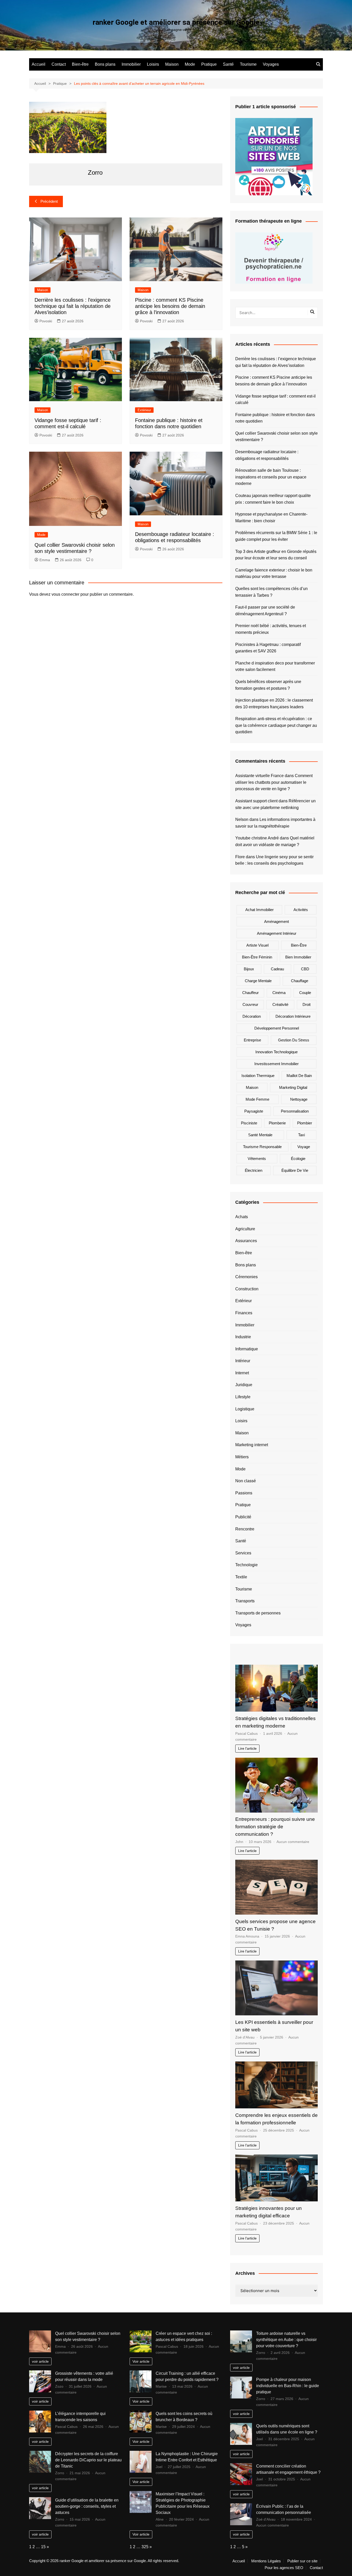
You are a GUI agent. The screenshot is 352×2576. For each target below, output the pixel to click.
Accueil (39, 64)
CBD (305, 969)
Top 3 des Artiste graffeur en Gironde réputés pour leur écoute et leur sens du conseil (276, 555)
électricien (254, 1170)
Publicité (243, 1517)
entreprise (252, 1040)
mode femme (257, 1099)
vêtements (257, 1159)
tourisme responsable (262, 1147)
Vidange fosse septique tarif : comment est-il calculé (275, 399)
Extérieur (144, 410)
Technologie (246, 1565)
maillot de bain (299, 1076)
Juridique (244, 1385)
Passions (244, 1493)
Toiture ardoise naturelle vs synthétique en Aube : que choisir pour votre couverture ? (286, 2340)
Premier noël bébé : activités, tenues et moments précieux (271, 629)
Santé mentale (260, 1135)
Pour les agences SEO (284, 2568)
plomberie (277, 1123)
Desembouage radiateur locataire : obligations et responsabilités (267, 455)
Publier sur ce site (302, 2561)
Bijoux (249, 969)
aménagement (276, 921)
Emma (45, 560)
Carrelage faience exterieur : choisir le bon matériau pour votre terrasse (274, 573)
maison (252, 1087)
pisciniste (249, 1123)
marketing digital (293, 1087)
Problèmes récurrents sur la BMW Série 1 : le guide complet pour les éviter (276, 536)
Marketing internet (252, 1445)
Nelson (242, 819)
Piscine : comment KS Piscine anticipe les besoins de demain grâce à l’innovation (170, 306)
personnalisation (295, 1111)
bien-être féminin (257, 957)
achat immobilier (259, 910)
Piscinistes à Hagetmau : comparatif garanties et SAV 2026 (268, 648)
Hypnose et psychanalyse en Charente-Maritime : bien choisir (271, 517)
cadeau (277, 969)
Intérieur (243, 1361)
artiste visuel (257, 945)
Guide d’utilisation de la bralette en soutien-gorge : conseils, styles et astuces (87, 2506)
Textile (241, 1577)
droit (307, 1004)
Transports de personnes (258, 1613)
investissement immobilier (276, 1064)
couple (305, 993)
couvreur (250, 1004)
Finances (244, 1313)
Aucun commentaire (293, 1842)
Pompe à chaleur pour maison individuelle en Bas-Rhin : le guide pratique (288, 2386)
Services (243, 1553)
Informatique (247, 1349)
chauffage (300, 981)
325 (145, 2547)
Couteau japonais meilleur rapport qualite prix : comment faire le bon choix (273, 499)
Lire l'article (247, 1748)
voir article (40, 2361)
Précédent (49, 201)
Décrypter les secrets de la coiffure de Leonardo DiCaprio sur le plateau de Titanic (88, 2460)
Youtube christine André (257, 838)
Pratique (209, 64)
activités (301, 910)
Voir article (141, 2361)
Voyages (271, 64)
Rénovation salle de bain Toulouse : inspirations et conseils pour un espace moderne (271, 477)
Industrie (243, 1337)
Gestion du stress (294, 1040)
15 (43, 2547)
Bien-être (80, 64)
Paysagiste (254, 1111)
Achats (242, 1217)
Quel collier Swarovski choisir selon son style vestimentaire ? (276, 437)
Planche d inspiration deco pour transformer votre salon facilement (275, 666)
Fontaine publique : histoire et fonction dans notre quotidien (275, 418)
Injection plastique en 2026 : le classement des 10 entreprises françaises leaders (274, 704)
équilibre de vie (295, 1170)
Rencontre (245, 1529)
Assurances (246, 1241)
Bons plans (105, 64)
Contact (59, 64)
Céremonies (246, 1277)
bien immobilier (298, 957)
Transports (245, 1601)
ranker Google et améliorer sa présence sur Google (176, 22)
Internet (242, 1373)
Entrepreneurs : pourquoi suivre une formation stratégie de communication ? (275, 1827)
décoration (252, 1016)
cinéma (279, 993)
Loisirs (153, 64)
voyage (304, 1147)
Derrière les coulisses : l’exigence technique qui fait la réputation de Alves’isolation (73, 306)
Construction (247, 1289)
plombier (305, 1123)
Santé (228, 64)
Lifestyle (243, 1397)
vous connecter (65, 594)
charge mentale (258, 981)
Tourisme (248, 64)
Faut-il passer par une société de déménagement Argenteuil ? (265, 611)
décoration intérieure (293, 1016)
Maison (172, 64)
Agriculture (245, 1229)
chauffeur (250, 993)
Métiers (242, 1457)
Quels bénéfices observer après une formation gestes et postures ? (268, 685)
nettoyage (299, 1099)
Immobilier (131, 64)
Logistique (245, 1409)
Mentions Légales (266, 2561)
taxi (301, 1135)
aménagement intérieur (277, 933)
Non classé (246, 1481)
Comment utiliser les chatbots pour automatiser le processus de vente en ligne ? (274, 782)
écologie (298, 1159)
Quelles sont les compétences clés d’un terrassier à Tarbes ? (271, 592)
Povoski (46, 321)
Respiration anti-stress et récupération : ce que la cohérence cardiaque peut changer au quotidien (276, 725)
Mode (190, 64)
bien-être (299, 945)
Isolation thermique (258, 1076)
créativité (280, 1004)
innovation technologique (276, 1052)
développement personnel (277, 1028)
